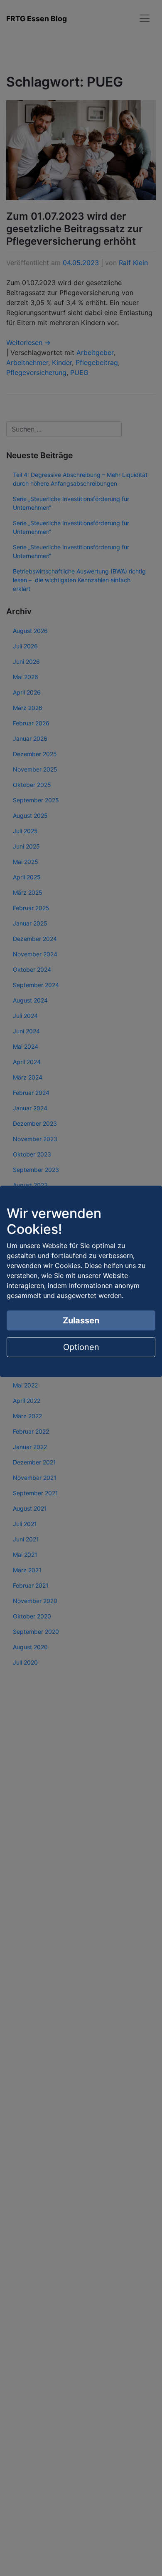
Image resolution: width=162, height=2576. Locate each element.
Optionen (81, 1347)
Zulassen (81, 1320)
